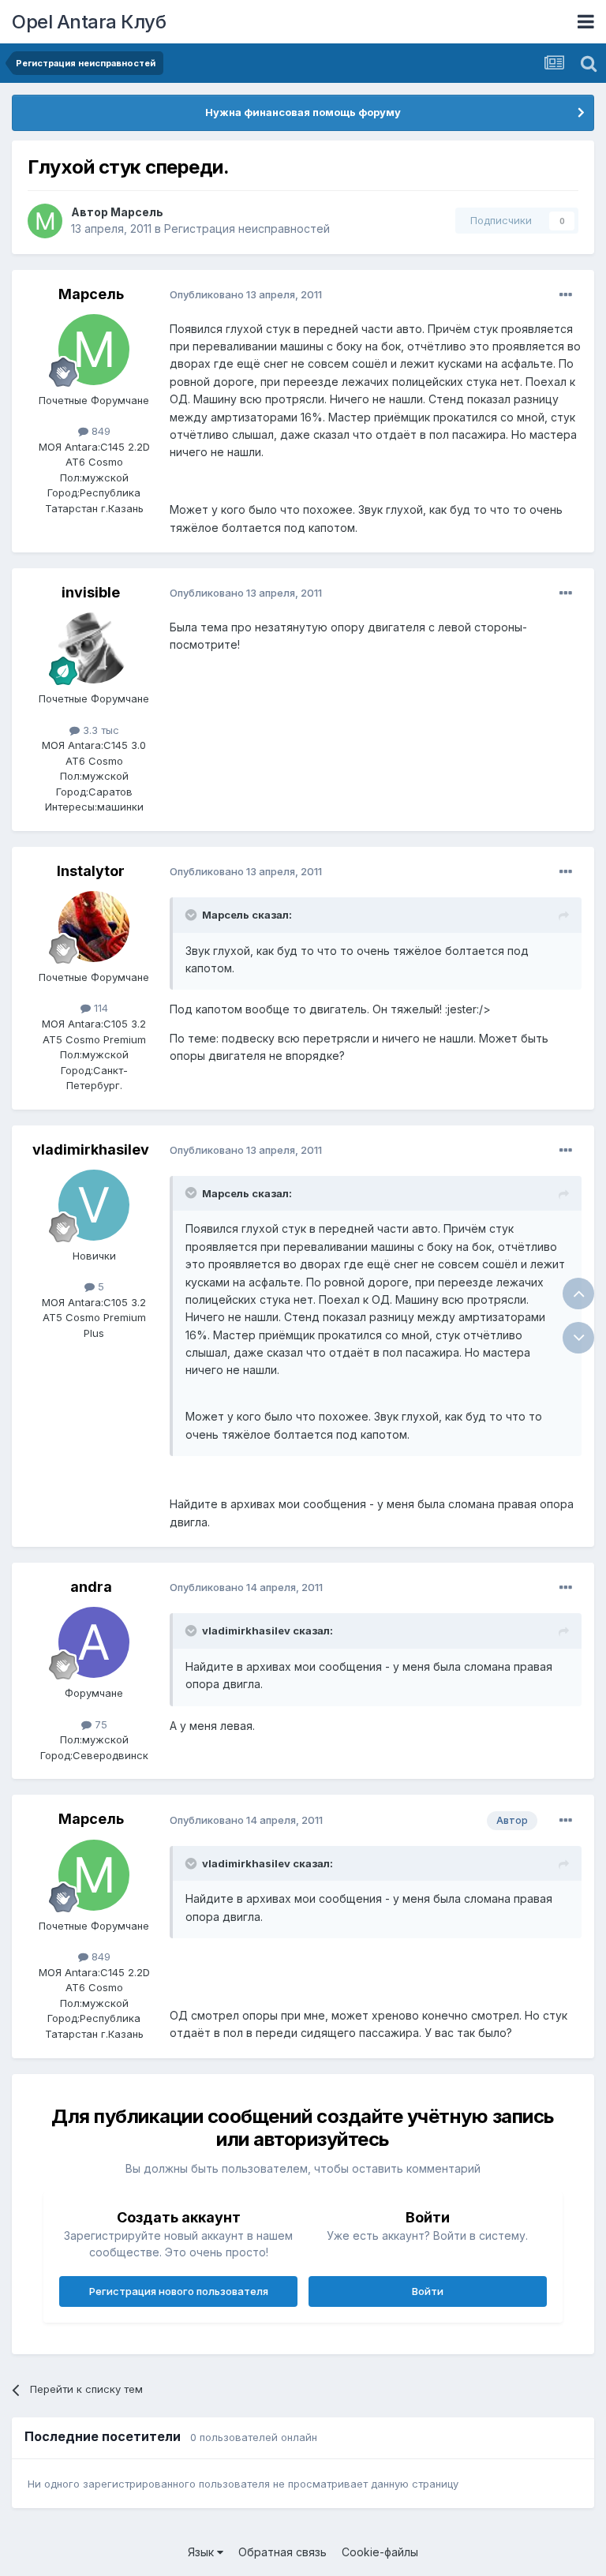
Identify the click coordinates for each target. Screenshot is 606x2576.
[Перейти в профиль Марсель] (45, 221)
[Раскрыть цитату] (193, 915)
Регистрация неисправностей (247, 228)
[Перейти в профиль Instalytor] (94, 927)
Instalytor (91, 871)
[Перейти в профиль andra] (94, 1642)
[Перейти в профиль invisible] (94, 648)
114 (99, 1008)
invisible (91, 592)
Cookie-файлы (380, 2552)
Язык (202, 2552)
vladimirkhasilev (91, 1149)
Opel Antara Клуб (89, 22)
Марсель (137, 212)
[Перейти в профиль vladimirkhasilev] (94, 1205)
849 (99, 431)
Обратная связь (282, 2552)
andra (91, 1587)
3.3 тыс (99, 730)
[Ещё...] (566, 295)
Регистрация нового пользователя (179, 2291)
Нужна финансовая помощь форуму (303, 112)
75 (99, 1724)
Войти (428, 2291)
